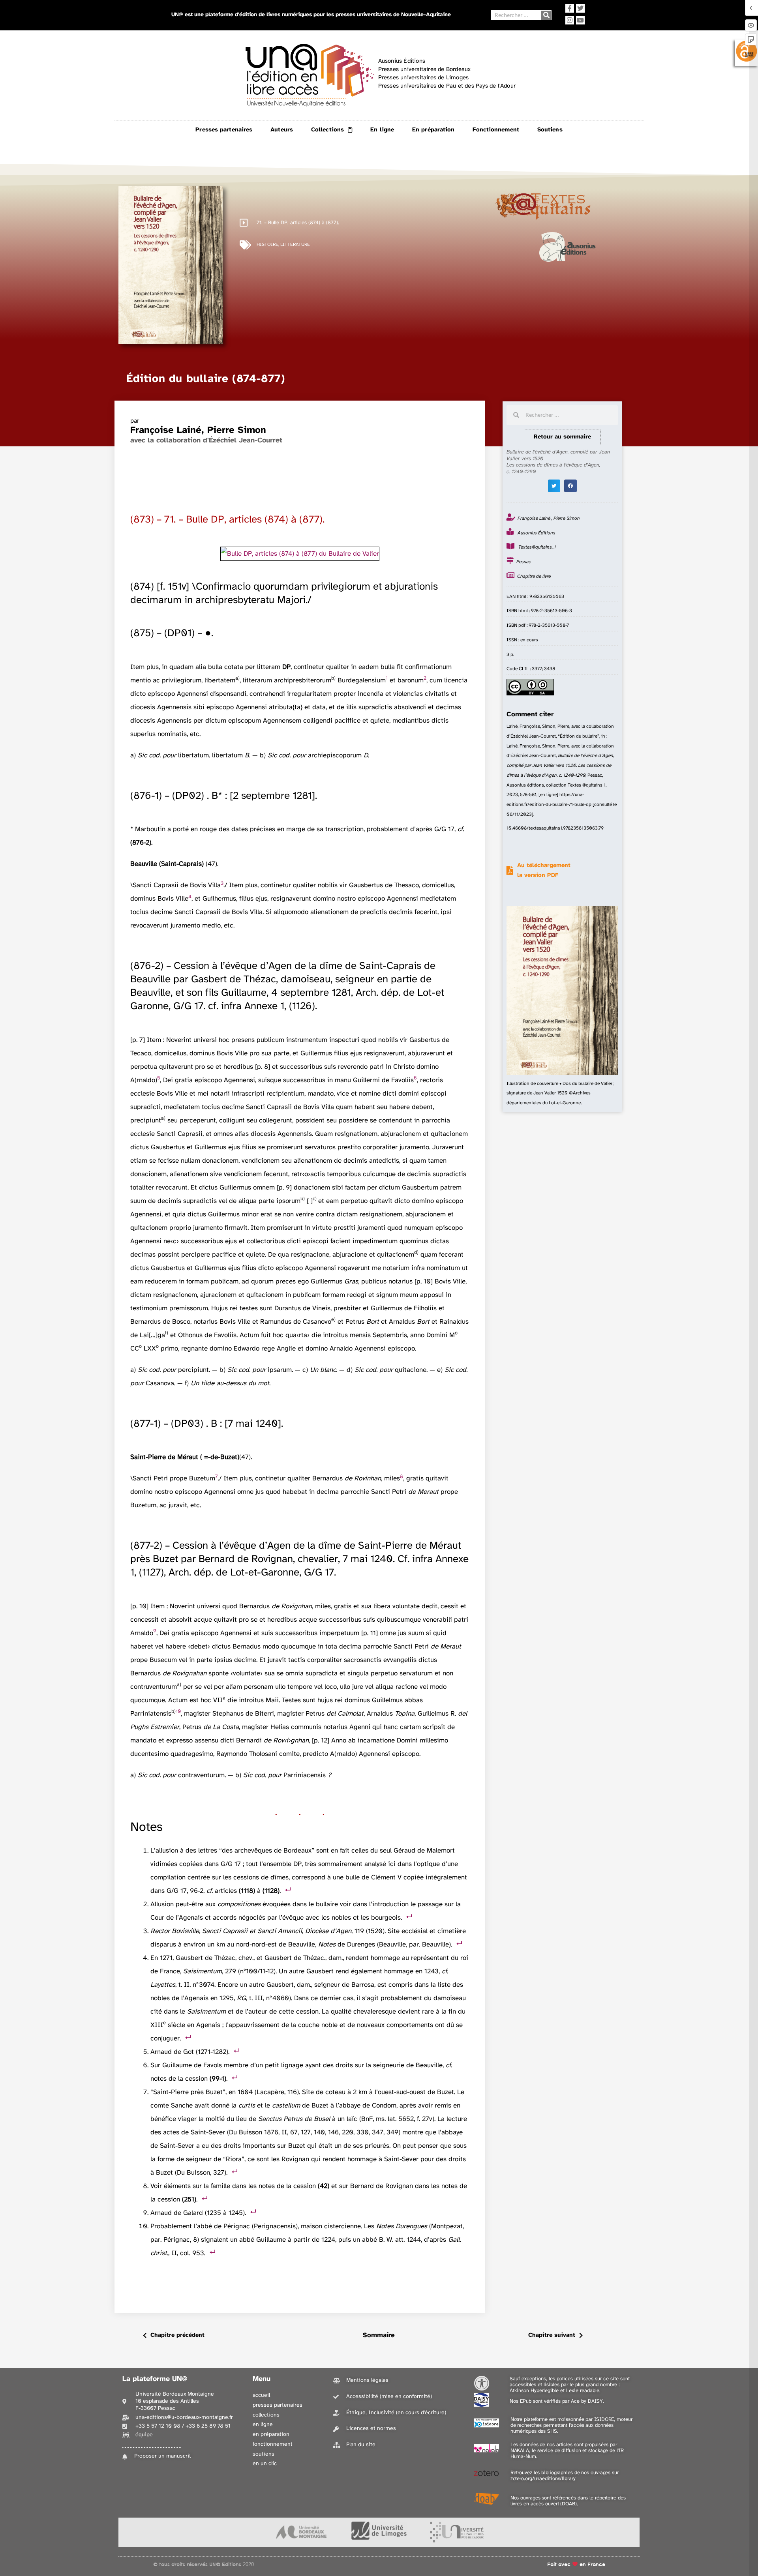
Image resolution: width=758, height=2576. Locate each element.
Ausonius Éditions (537, 533)
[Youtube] (580, 20)
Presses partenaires (224, 130)
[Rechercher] (546, 15)
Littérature (295, 244)
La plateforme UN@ (155, 2379)
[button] (554, 486)
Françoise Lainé (166, 430)
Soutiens (550, 130)
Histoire (267, 244)
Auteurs (282, 130)
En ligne (382, 130)
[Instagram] (570, 20)
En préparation (433, 130)
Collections (327, 130)
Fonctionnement (496, 130)
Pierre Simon (237, 430)
